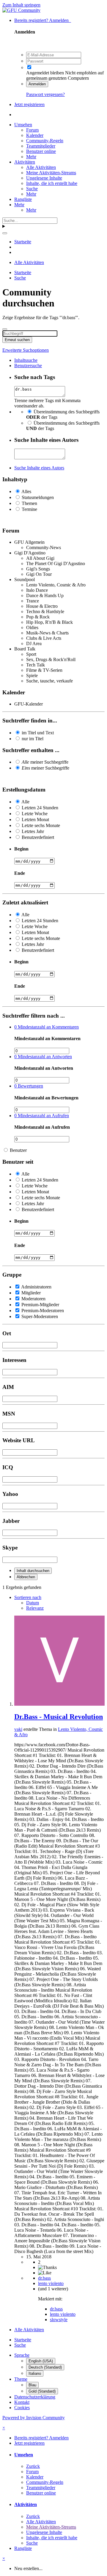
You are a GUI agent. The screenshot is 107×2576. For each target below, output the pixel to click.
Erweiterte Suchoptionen (26, 350)
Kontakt (22, 2402)
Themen (29, 503)
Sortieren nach (28, 1597)
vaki (18, 1729)
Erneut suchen (17, 340)
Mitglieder (31, 1293)
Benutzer (18, 1150)
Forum (32, 130)
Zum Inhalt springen (21, 5)
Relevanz (35, 1608)
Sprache (22, 2355)
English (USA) (41, 2361)
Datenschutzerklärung (35, 2397)
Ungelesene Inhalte (44, 178)
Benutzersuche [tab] (28, 366)
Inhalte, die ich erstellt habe (52, 183)
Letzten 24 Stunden (40, 808)
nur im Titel (33, 739)
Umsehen (23, 125)
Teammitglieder (41, 146)
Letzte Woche (35, 814)
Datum (33, 1603)
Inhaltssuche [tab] (26, 360)
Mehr (31, 157)
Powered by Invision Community (34, 2418)
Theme (21, 2379)
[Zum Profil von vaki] (59, 1704)
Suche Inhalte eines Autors (39, 468)
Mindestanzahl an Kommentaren (47, 1027)
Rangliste (23, 199)
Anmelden (37, 84)
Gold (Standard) (42, 2391)
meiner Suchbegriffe (45, 762)
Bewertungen (29, 1086)
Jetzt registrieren (29, 104)
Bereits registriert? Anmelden (43, 20)
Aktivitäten (25, 162)
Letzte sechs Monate (41, 825)
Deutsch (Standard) (45, 2367)
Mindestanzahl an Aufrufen (42, 1116)
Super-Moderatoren (40, 1316)
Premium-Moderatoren (43, 1311)
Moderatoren (33, 1299)
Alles (26, 491)
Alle (25, 802)
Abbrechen (26, 1577)
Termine (29, 509)
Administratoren (36, 1287)
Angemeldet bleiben (45, 73)
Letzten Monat (35, 820)
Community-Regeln (45, 141)
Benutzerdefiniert (38, 837)
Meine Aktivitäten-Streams (51, 173)
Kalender (35, 135)
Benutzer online (41, 151)
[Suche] (5, 233)
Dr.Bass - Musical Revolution (59, 1717)
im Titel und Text (38, 733)
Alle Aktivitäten (41, 167)
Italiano (35, 2373)
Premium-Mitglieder (40, 1305)
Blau (32, 2385)
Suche (32, 189)
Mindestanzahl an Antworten (43, 1057)
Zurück (33, 2466)
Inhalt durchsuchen (33, 1571)
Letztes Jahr (33, 831)
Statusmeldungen (38, 497)
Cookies (22, 2408)
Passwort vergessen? (45, 94)
